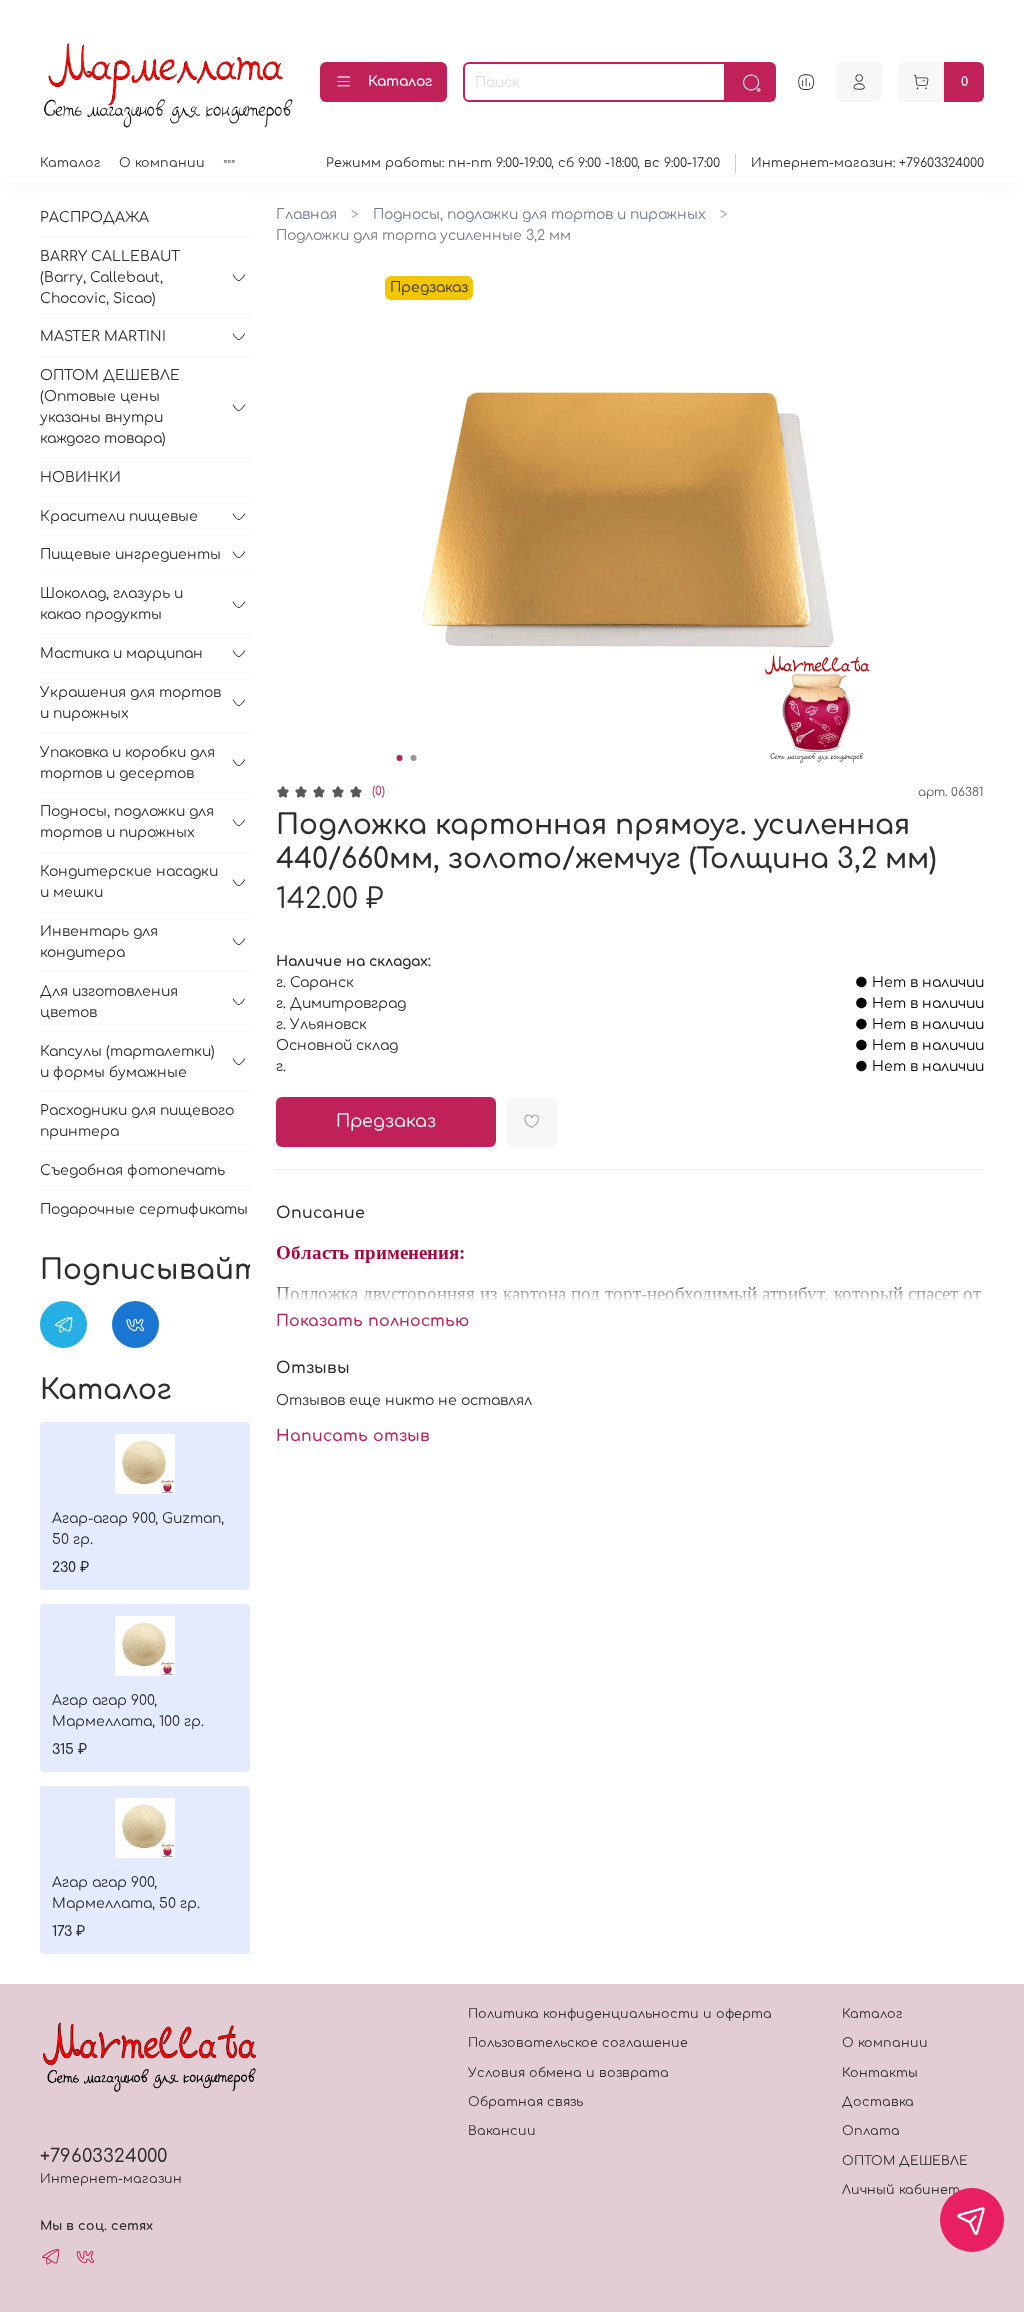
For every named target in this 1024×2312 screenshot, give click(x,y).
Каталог (400, 81)
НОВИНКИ (80, 477)
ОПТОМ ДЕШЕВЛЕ (905, 2161)
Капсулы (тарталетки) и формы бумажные (127, 1062)
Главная (306, 214)
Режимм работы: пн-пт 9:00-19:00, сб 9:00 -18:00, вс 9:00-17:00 (523, 163)
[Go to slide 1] (399, 758)
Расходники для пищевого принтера (137, 1121)
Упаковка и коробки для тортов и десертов (127, 763)
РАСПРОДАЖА (94, 217)
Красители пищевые (119, 516)
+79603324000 (103, 2156)
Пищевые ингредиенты (130, 554)
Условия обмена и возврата (568, 2073)
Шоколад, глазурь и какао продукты (111, 604)
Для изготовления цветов (109, 1002)
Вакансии (502, 2131)
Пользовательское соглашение (578, 2043)
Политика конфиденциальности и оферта (620, 2014)
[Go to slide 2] (413, 758)
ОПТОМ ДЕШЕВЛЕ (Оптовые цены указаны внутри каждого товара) (110, 407)
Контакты (880, 2073)
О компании (162, 163)
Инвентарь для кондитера (99, 942)
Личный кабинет (901, 2190)
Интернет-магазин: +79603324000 (867, 163)
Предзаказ (386, 1121)
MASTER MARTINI (103, 336)
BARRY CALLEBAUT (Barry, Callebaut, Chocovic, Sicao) (110, 277)
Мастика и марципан (121, 653)
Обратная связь (525, 2102)
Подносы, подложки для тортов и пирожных (539, 214)
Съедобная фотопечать (132, 1170)
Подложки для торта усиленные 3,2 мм (423, 235)
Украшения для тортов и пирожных (130, 703)
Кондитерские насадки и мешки (129, 882)
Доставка (878, 2102)
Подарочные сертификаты (144, 1209)
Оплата (871, 2131)
